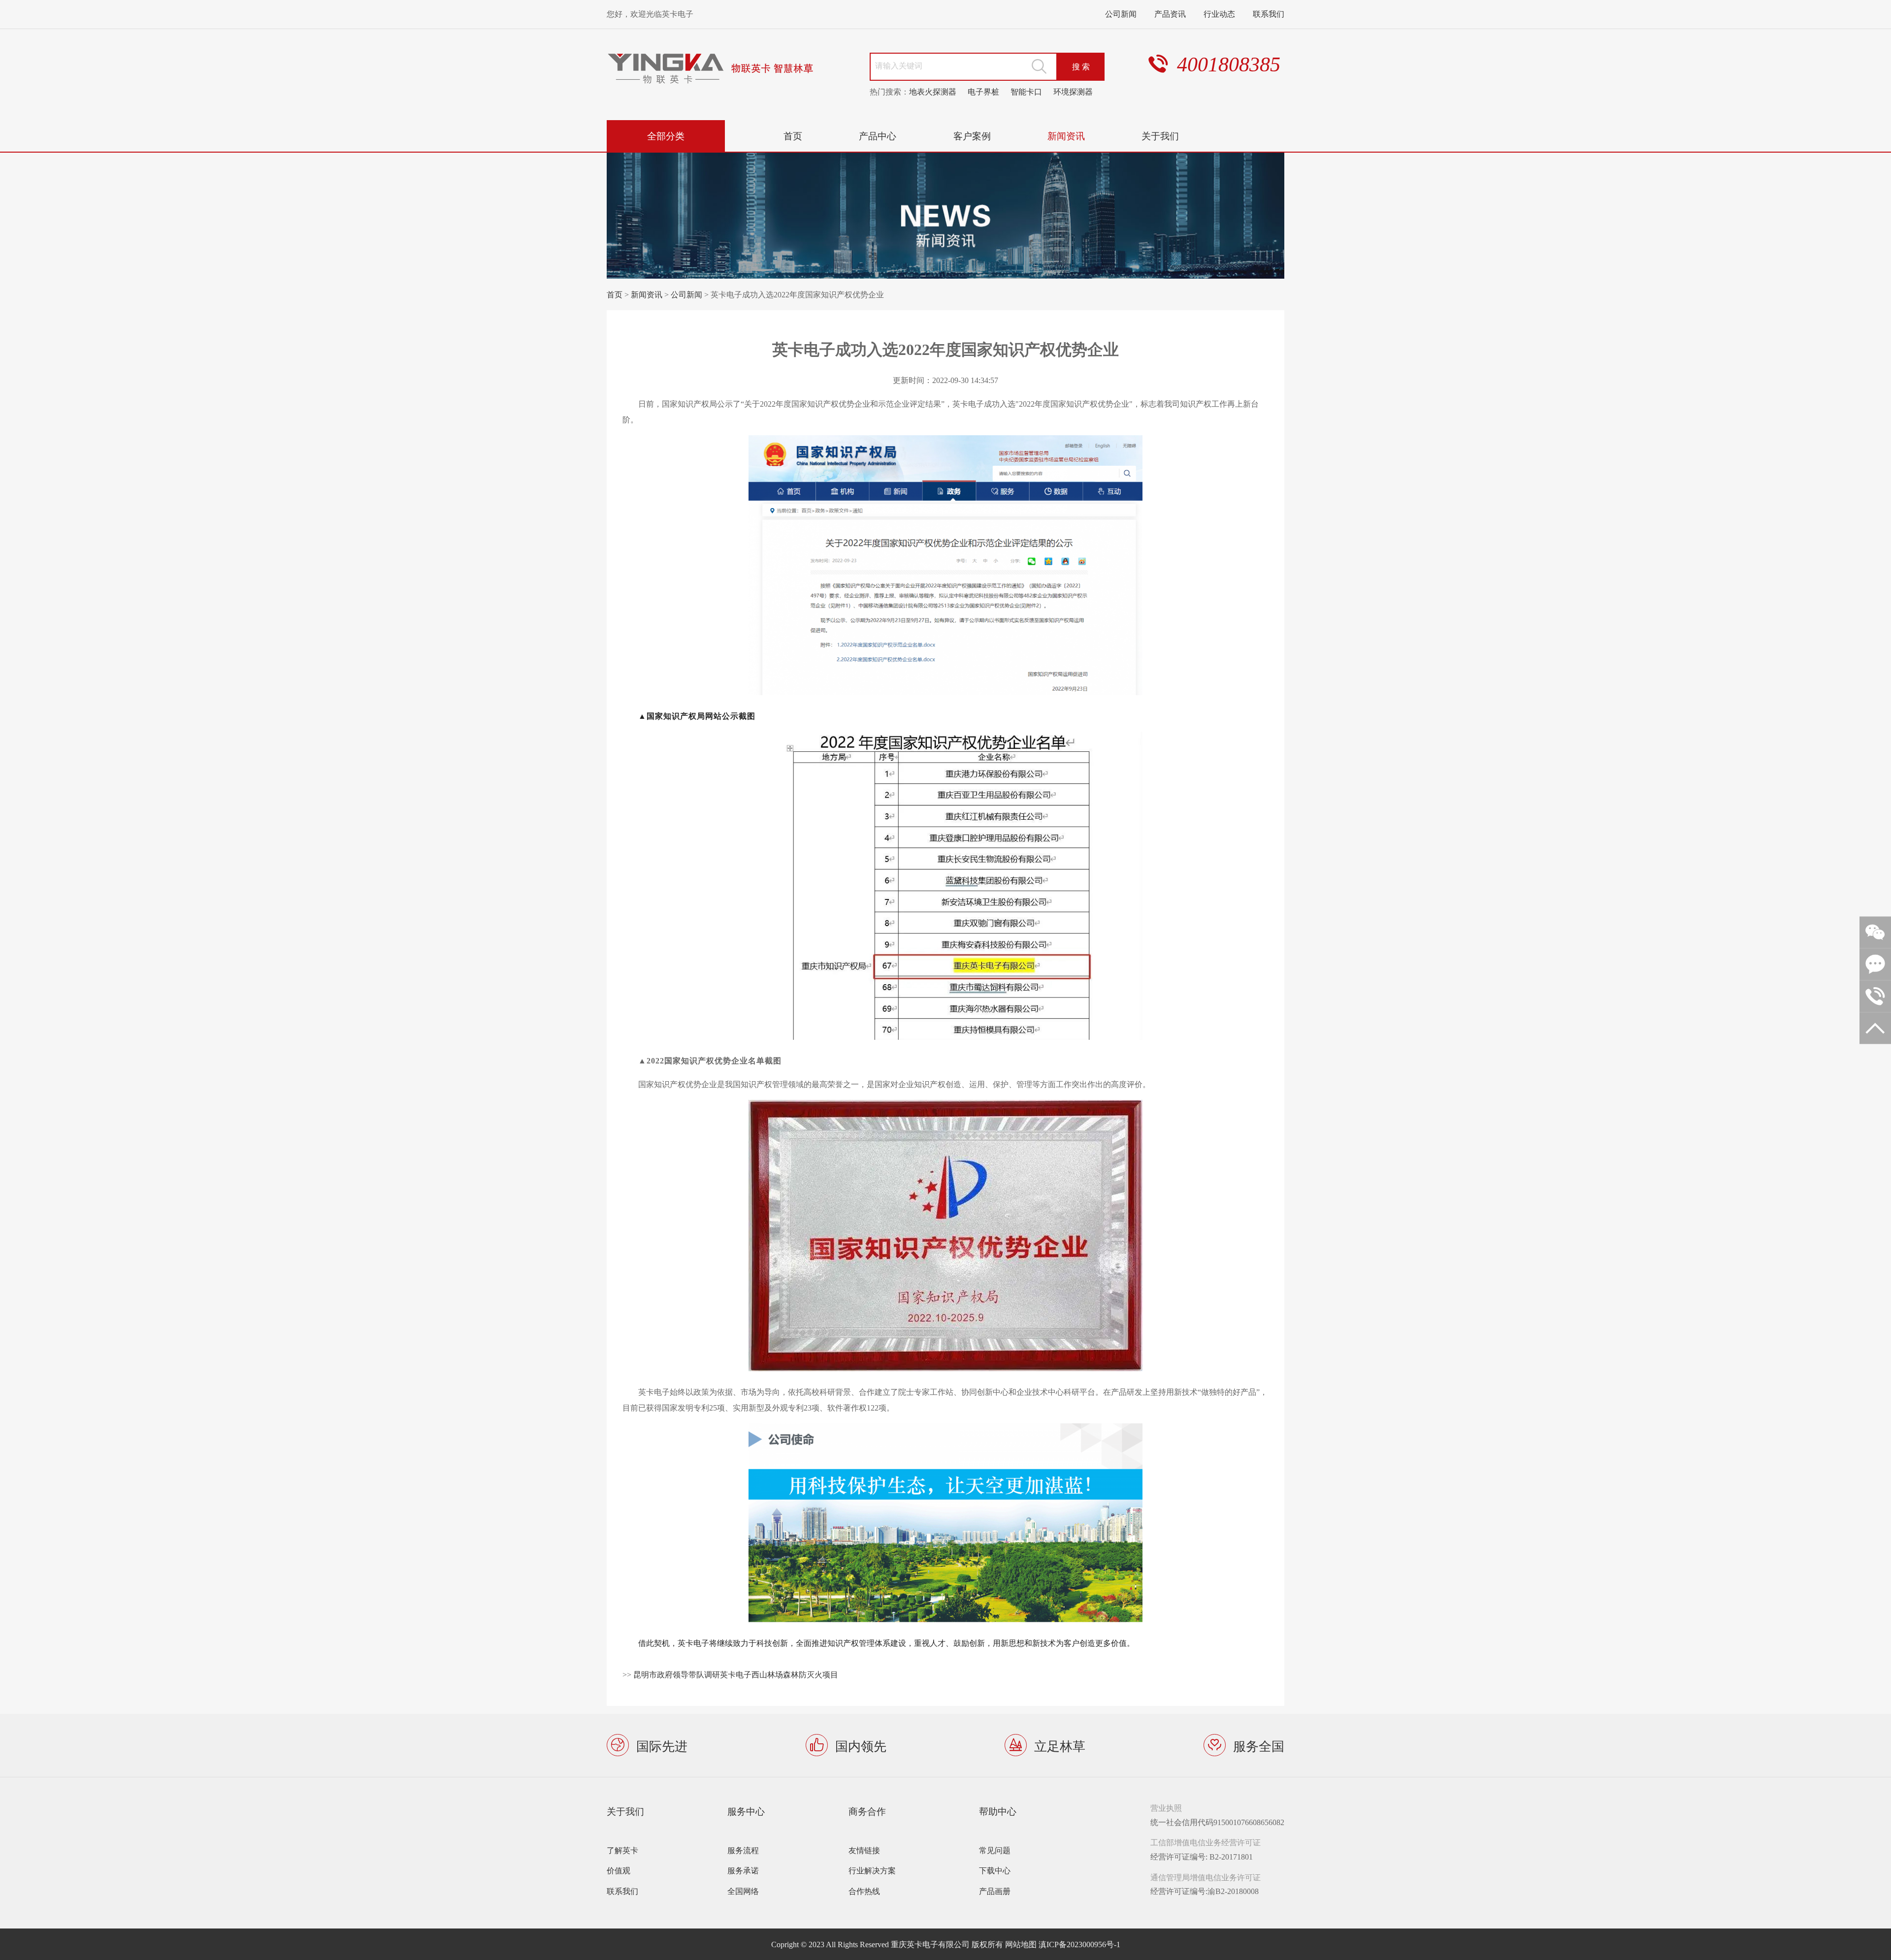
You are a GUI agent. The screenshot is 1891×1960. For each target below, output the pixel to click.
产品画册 (995, 1891)
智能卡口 (1026, 92)
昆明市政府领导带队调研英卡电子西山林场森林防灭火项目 (736, 1674)
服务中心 (746, 1811)
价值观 (619, 1870)
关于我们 (1160, 136)
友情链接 (864, 1850)
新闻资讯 (1066, 136)
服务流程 (743, 1850)
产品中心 (878, 136)
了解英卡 (622, 1850)
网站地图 (1021, 1944)
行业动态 (1219, 14)
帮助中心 (998, 1811)
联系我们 (1269, 14)
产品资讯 (1170, 14)
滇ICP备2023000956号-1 (1079, 1944)
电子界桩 (983, 92)
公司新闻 (1121, 14)
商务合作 (867, 1811)
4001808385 (1229, 64)
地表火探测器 (933, 92)
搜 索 (1081, 66)
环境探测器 (1073, 92)
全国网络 (743, 1891)
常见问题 (995, 1850)
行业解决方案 (872, 1870)
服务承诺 (743, 1870)
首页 (793, 136)
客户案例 (972, 136)
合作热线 (864, 1891)
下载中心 (995, 1870)
